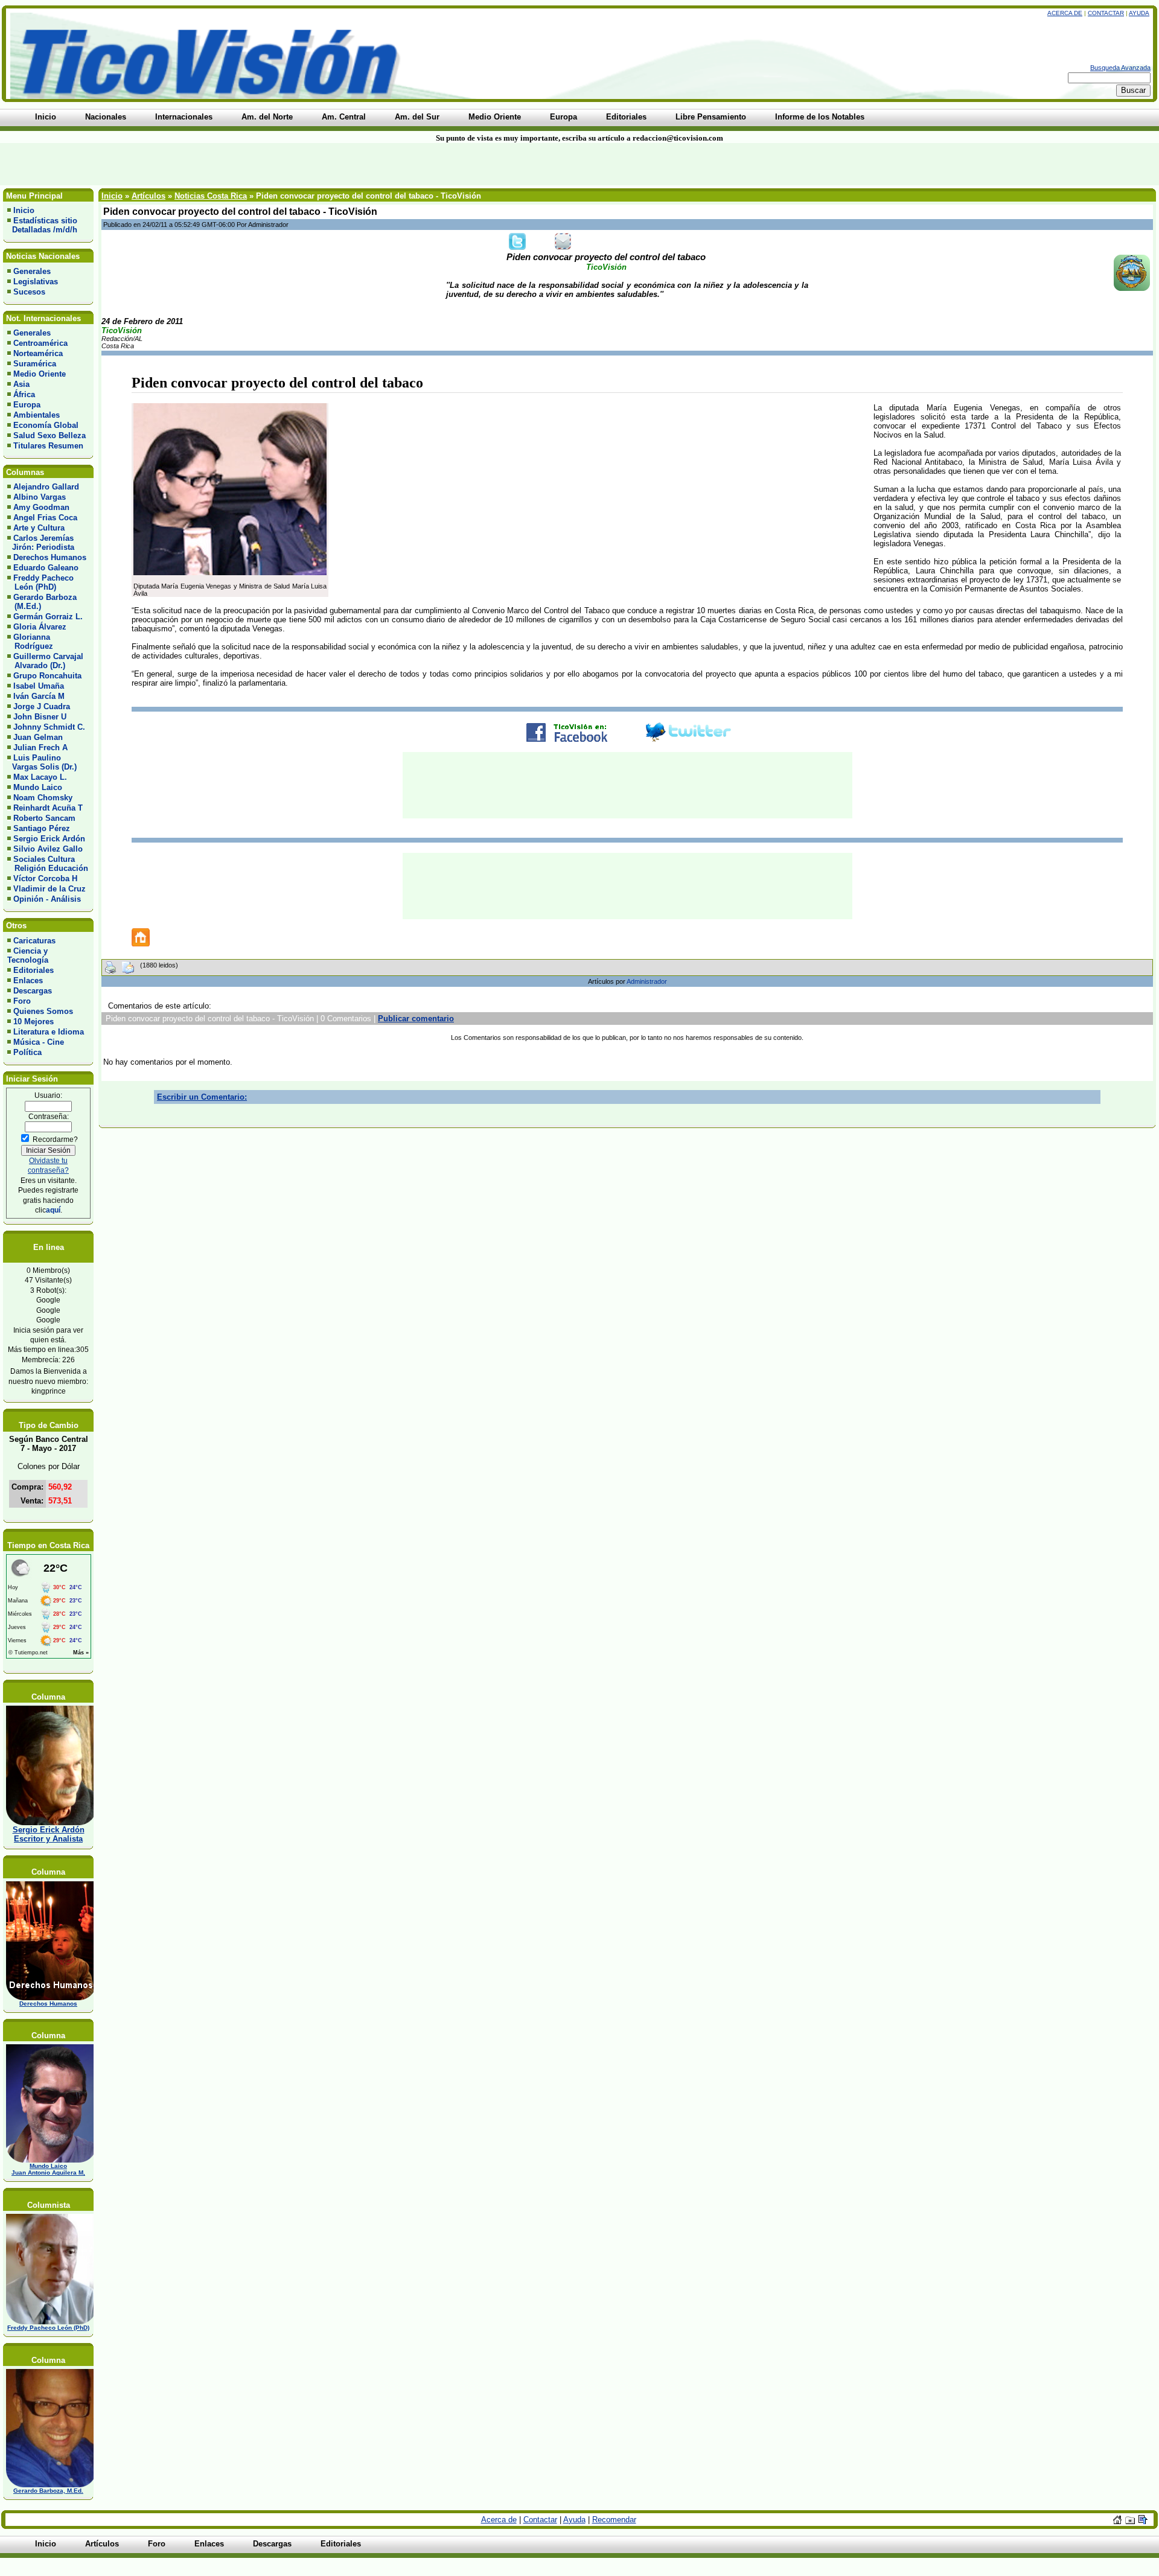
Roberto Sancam (44, 818)
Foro (22, 1001)
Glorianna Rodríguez (30, 642)
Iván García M (39, 696)
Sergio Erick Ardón (49, 839)
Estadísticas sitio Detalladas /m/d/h (42, 225)
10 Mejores (34, 1022)
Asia (21, 384)
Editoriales (34, 970)
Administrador (647, 981)
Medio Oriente (40, 374)
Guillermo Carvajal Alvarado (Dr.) (45, 661)
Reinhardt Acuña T (48, 808)
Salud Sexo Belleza (49, 435)
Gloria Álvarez (40, 627)
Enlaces (28, 980)
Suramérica (35, 364)
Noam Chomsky (43, 798)
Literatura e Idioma (49, 1032)
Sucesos (29, 292)
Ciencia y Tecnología (28, 955)
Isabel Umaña (39, 686)
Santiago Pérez (42, 828)
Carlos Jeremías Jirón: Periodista (41, 543)
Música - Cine (39, 1042)
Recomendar (614, 2520)
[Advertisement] (278, 164)
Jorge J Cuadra (42, 706)
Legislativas (36, 282)
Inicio (24, 210)
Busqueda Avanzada (1120, 68)
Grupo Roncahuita (47, 676)
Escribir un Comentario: (202, 1097)
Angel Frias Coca (45, 518)
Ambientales (37, 415)
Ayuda (1139, 13)
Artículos (148, 196)
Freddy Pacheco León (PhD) (40, 582)
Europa (27, 405)
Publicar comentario (416, 1019)
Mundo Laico (38, 787)
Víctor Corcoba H (45, 878)
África (24, 394)
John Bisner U (40, 717)
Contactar (1106, 13)
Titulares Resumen (48, 446)
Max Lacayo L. (40, 777)
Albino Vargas (40, 497)
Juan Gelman (38, 737)
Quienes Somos (43, 1011)
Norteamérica (38, 353)
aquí (53, 1210)
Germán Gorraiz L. (48, 617)
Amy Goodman (41, 507)
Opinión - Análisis (47, 899)
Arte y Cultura (39, 528)
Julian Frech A (40, 748)
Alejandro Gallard (46, 487)
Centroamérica (40, 343)
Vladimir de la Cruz (49, 889)
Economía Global (46, 425)
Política (27, 1052)
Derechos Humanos (50, 557)
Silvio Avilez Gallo (48, 849)
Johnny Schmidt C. (49, 727)
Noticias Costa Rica (211, 196)
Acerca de (1065, 13)
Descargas (33, 991)
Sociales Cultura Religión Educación (48, 864)
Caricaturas (34, 941)
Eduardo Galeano (46, 568)
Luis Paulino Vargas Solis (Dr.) (42, 762)
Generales (32, 271)
